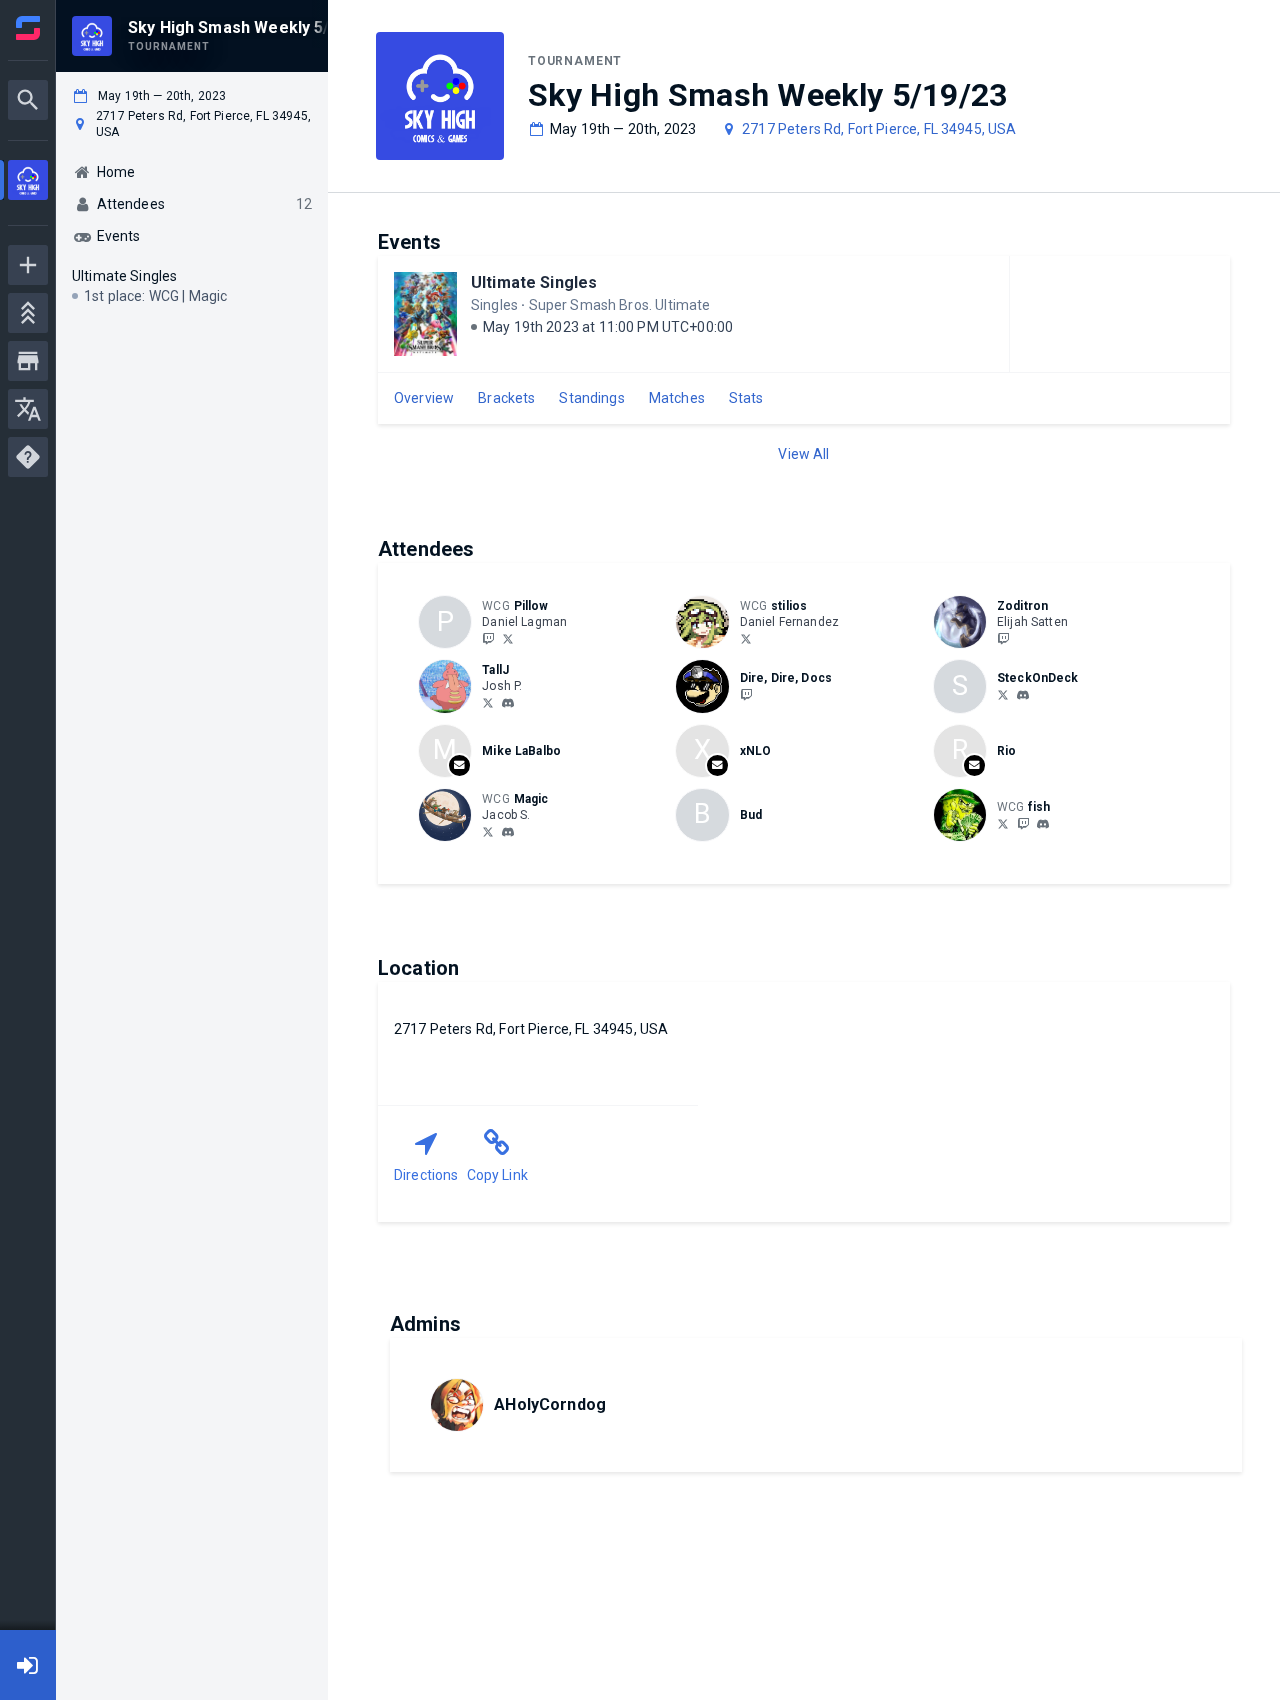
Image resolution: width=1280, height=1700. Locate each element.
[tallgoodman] (508, 703)
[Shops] (28, 361)
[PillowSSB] (488, 638)
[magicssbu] (508, 832)
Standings (591, 398)
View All (803, 454)
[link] (508, 702)
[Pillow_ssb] (508, 638)
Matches (677, 398)
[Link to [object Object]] (707, 622)
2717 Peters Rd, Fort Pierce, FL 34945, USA (879, 129)
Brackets (506, 398)
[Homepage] (28, 28)
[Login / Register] (28, 1665)
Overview (424, 398)
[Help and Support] (28, 457)
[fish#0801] (1043, 824)
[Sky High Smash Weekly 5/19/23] (28, 182)
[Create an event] (28, 265)
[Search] (28, 100)
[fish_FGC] (1003, 823)
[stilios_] (746, 638)
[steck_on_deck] (1003, 694)
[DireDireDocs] (746, 694)
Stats (746, 398)
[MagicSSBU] (488, 831)
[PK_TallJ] (488, 702)
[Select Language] (28, 409)
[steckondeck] (1023, 695)
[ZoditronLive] (1003, 638)
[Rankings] (28, 313)
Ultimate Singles (534, 282)
